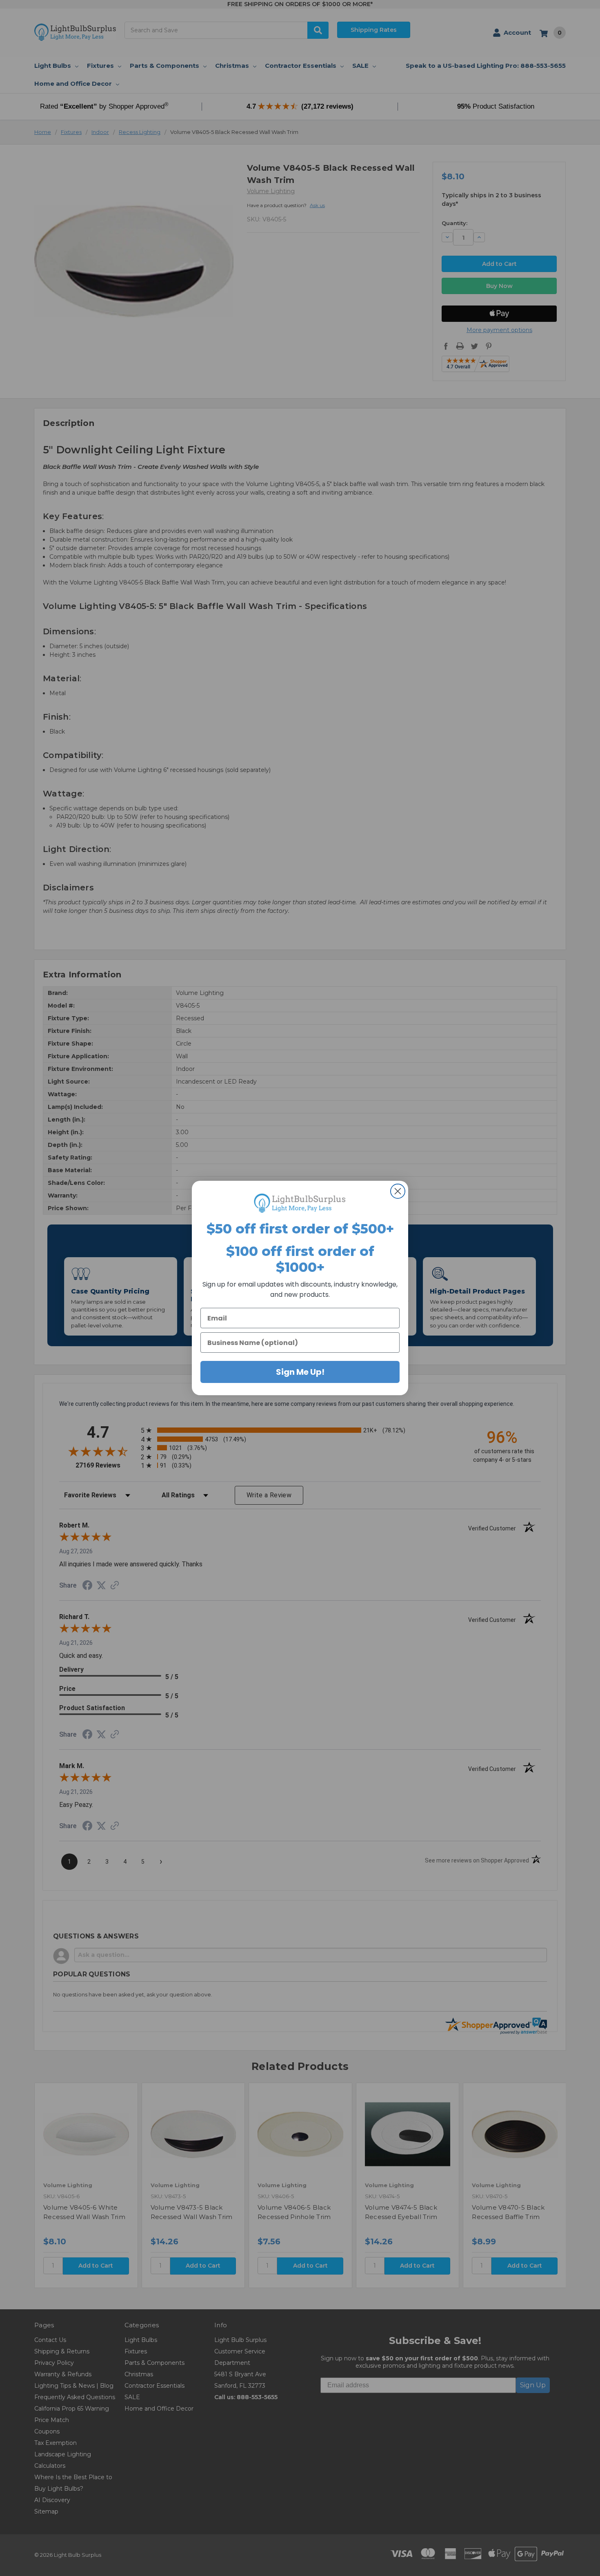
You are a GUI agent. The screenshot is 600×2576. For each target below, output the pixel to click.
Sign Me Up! (300, 1372)
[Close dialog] (398, 1191)
